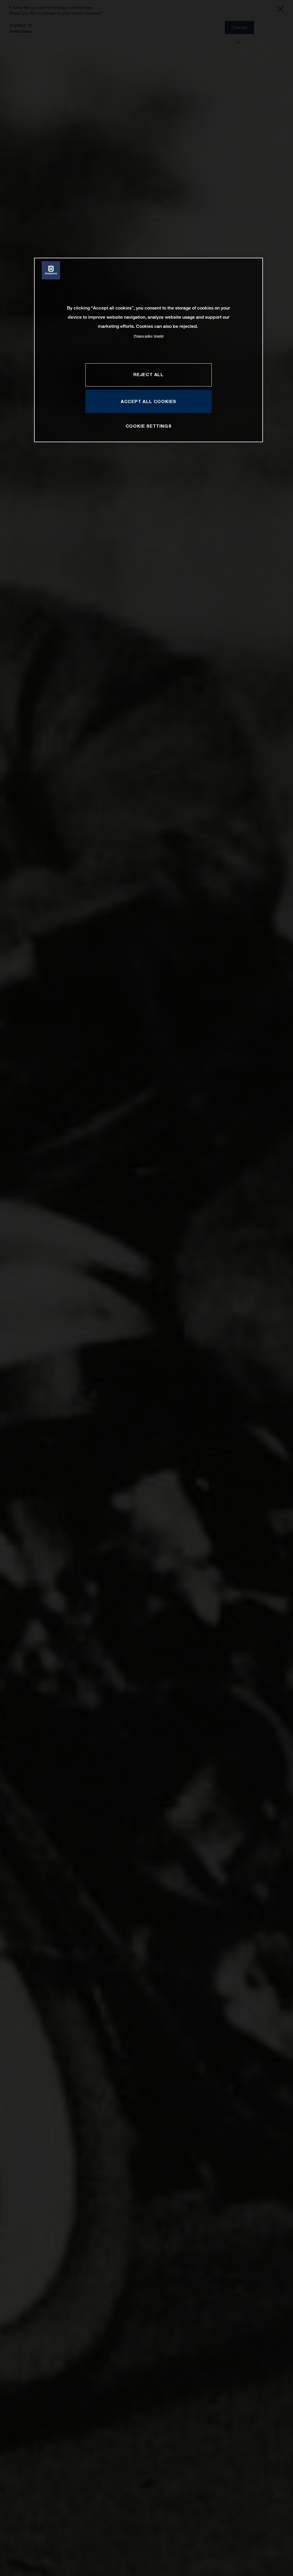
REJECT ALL (149, 374)
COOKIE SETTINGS (149, 426)
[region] (149, 350)
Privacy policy (143, 336)
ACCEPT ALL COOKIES (149, 401)
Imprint (159, 336)
